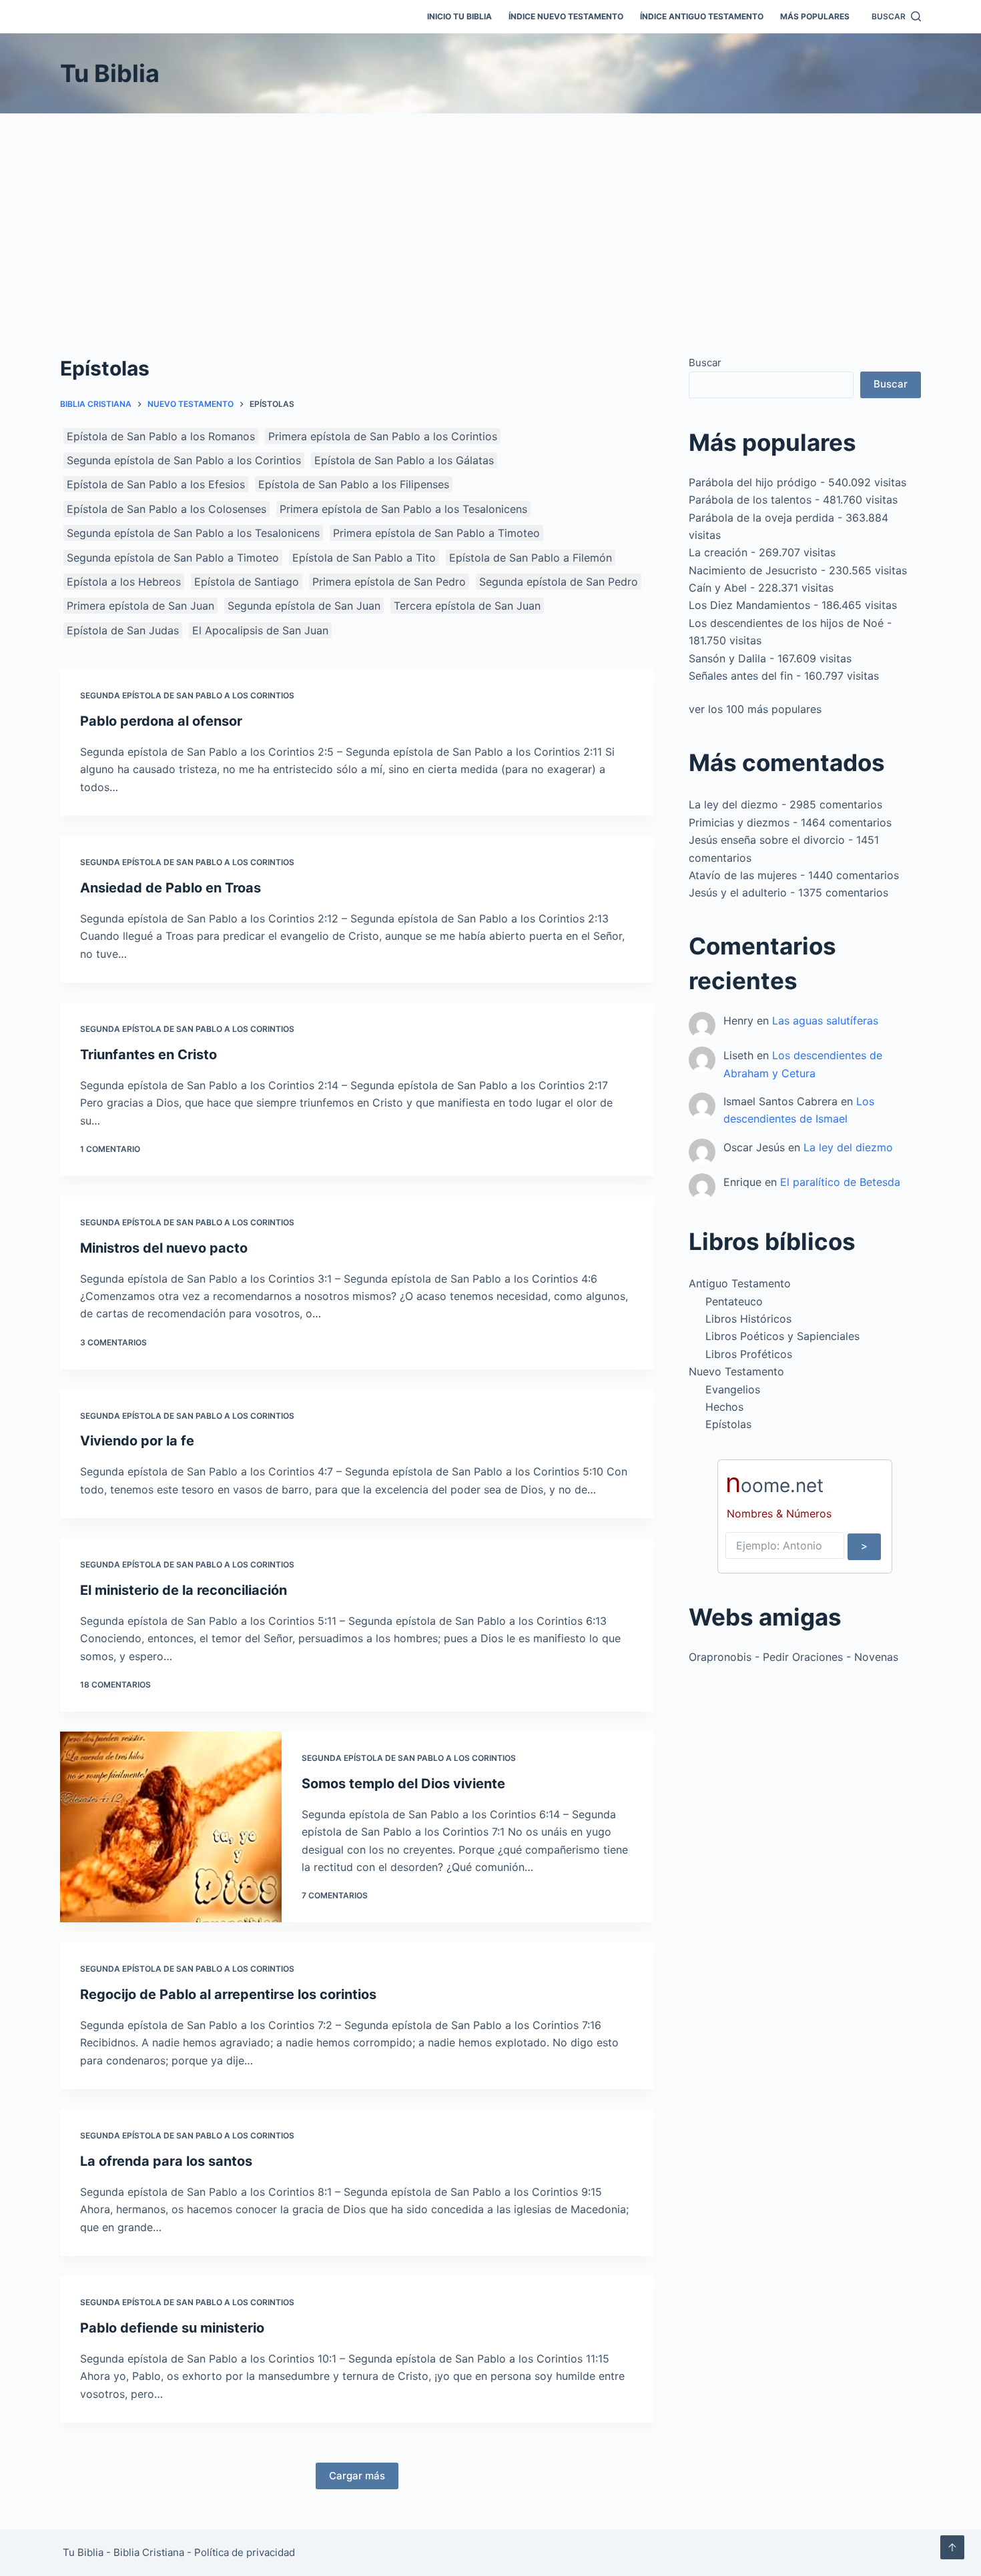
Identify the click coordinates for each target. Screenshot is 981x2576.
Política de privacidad (245, 2552)
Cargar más (357, 2476)
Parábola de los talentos (750, 500)
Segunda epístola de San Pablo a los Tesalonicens (193, 533)
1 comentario (110, 1149)
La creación (718, 552)
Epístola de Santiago (247, 582)
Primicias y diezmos (739, 822)
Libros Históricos (748, 1319)
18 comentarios (115, 1685)
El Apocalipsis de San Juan (260, 630)
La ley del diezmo (733, 804)
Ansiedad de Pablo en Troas (171, 888)
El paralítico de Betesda (840, 1182)
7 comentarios (335, 1895)
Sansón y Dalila (727, 658)
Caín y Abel (718, 588)
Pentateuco (734, 1301)
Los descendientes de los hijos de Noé (786, 623)
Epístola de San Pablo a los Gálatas (404, 460)
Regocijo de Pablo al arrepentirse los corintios (228, 1994)
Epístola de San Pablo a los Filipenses (354, 484)
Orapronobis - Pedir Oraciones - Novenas (793, 1657)
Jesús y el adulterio (738, 892)
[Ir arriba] (952, 2547)
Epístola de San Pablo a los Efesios (156, 484)
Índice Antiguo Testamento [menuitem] (702, 16)
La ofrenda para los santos (166, 2161)
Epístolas (728, 1424)
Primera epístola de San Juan (140, 606)
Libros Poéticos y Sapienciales (782, 1336)
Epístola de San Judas (123, 630)
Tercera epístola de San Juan (467, 606)
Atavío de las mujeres (743, 875)
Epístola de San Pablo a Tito (364, 558)
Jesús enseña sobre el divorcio (767, 840)
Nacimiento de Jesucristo (753, 570)
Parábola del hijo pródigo (753, 482)
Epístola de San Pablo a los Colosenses (167, 509)
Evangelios (733, 1389)
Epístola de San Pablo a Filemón (531, 558)
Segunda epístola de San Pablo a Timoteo (173, 558)
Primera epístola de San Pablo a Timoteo (436, 533)
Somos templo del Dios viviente (403, 1784)
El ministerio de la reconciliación (184, 1590)
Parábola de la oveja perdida (761, 518)
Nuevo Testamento (736, 1371)
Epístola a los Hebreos (124, 582)
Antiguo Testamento (740, 1283)
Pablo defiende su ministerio (172, 2328)
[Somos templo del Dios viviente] (171, 1827)
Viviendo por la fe (137, 1441)
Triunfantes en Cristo (148, 1055)
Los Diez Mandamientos (749, 605)
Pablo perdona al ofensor (161, 721)
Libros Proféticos (749, 1354)
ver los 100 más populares (755, 709)
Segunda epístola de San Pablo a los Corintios (184, 460)
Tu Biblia (110, 73)
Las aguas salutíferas (825, 1021)
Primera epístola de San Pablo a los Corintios (383, 436)
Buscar (705, 363)
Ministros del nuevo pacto (164, 1248)
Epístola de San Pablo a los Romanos (161, 436)
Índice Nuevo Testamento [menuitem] (566, 16)
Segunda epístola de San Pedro (559, 582)
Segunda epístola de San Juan (304, 606)
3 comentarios (113, 1342)
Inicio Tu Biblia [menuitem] (459, 16)
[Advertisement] (490, 213)
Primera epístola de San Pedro (389, 582)
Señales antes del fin (741, 676)
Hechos (724, 1407)
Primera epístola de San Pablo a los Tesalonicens (403, 509)
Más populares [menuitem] (815, 16)
